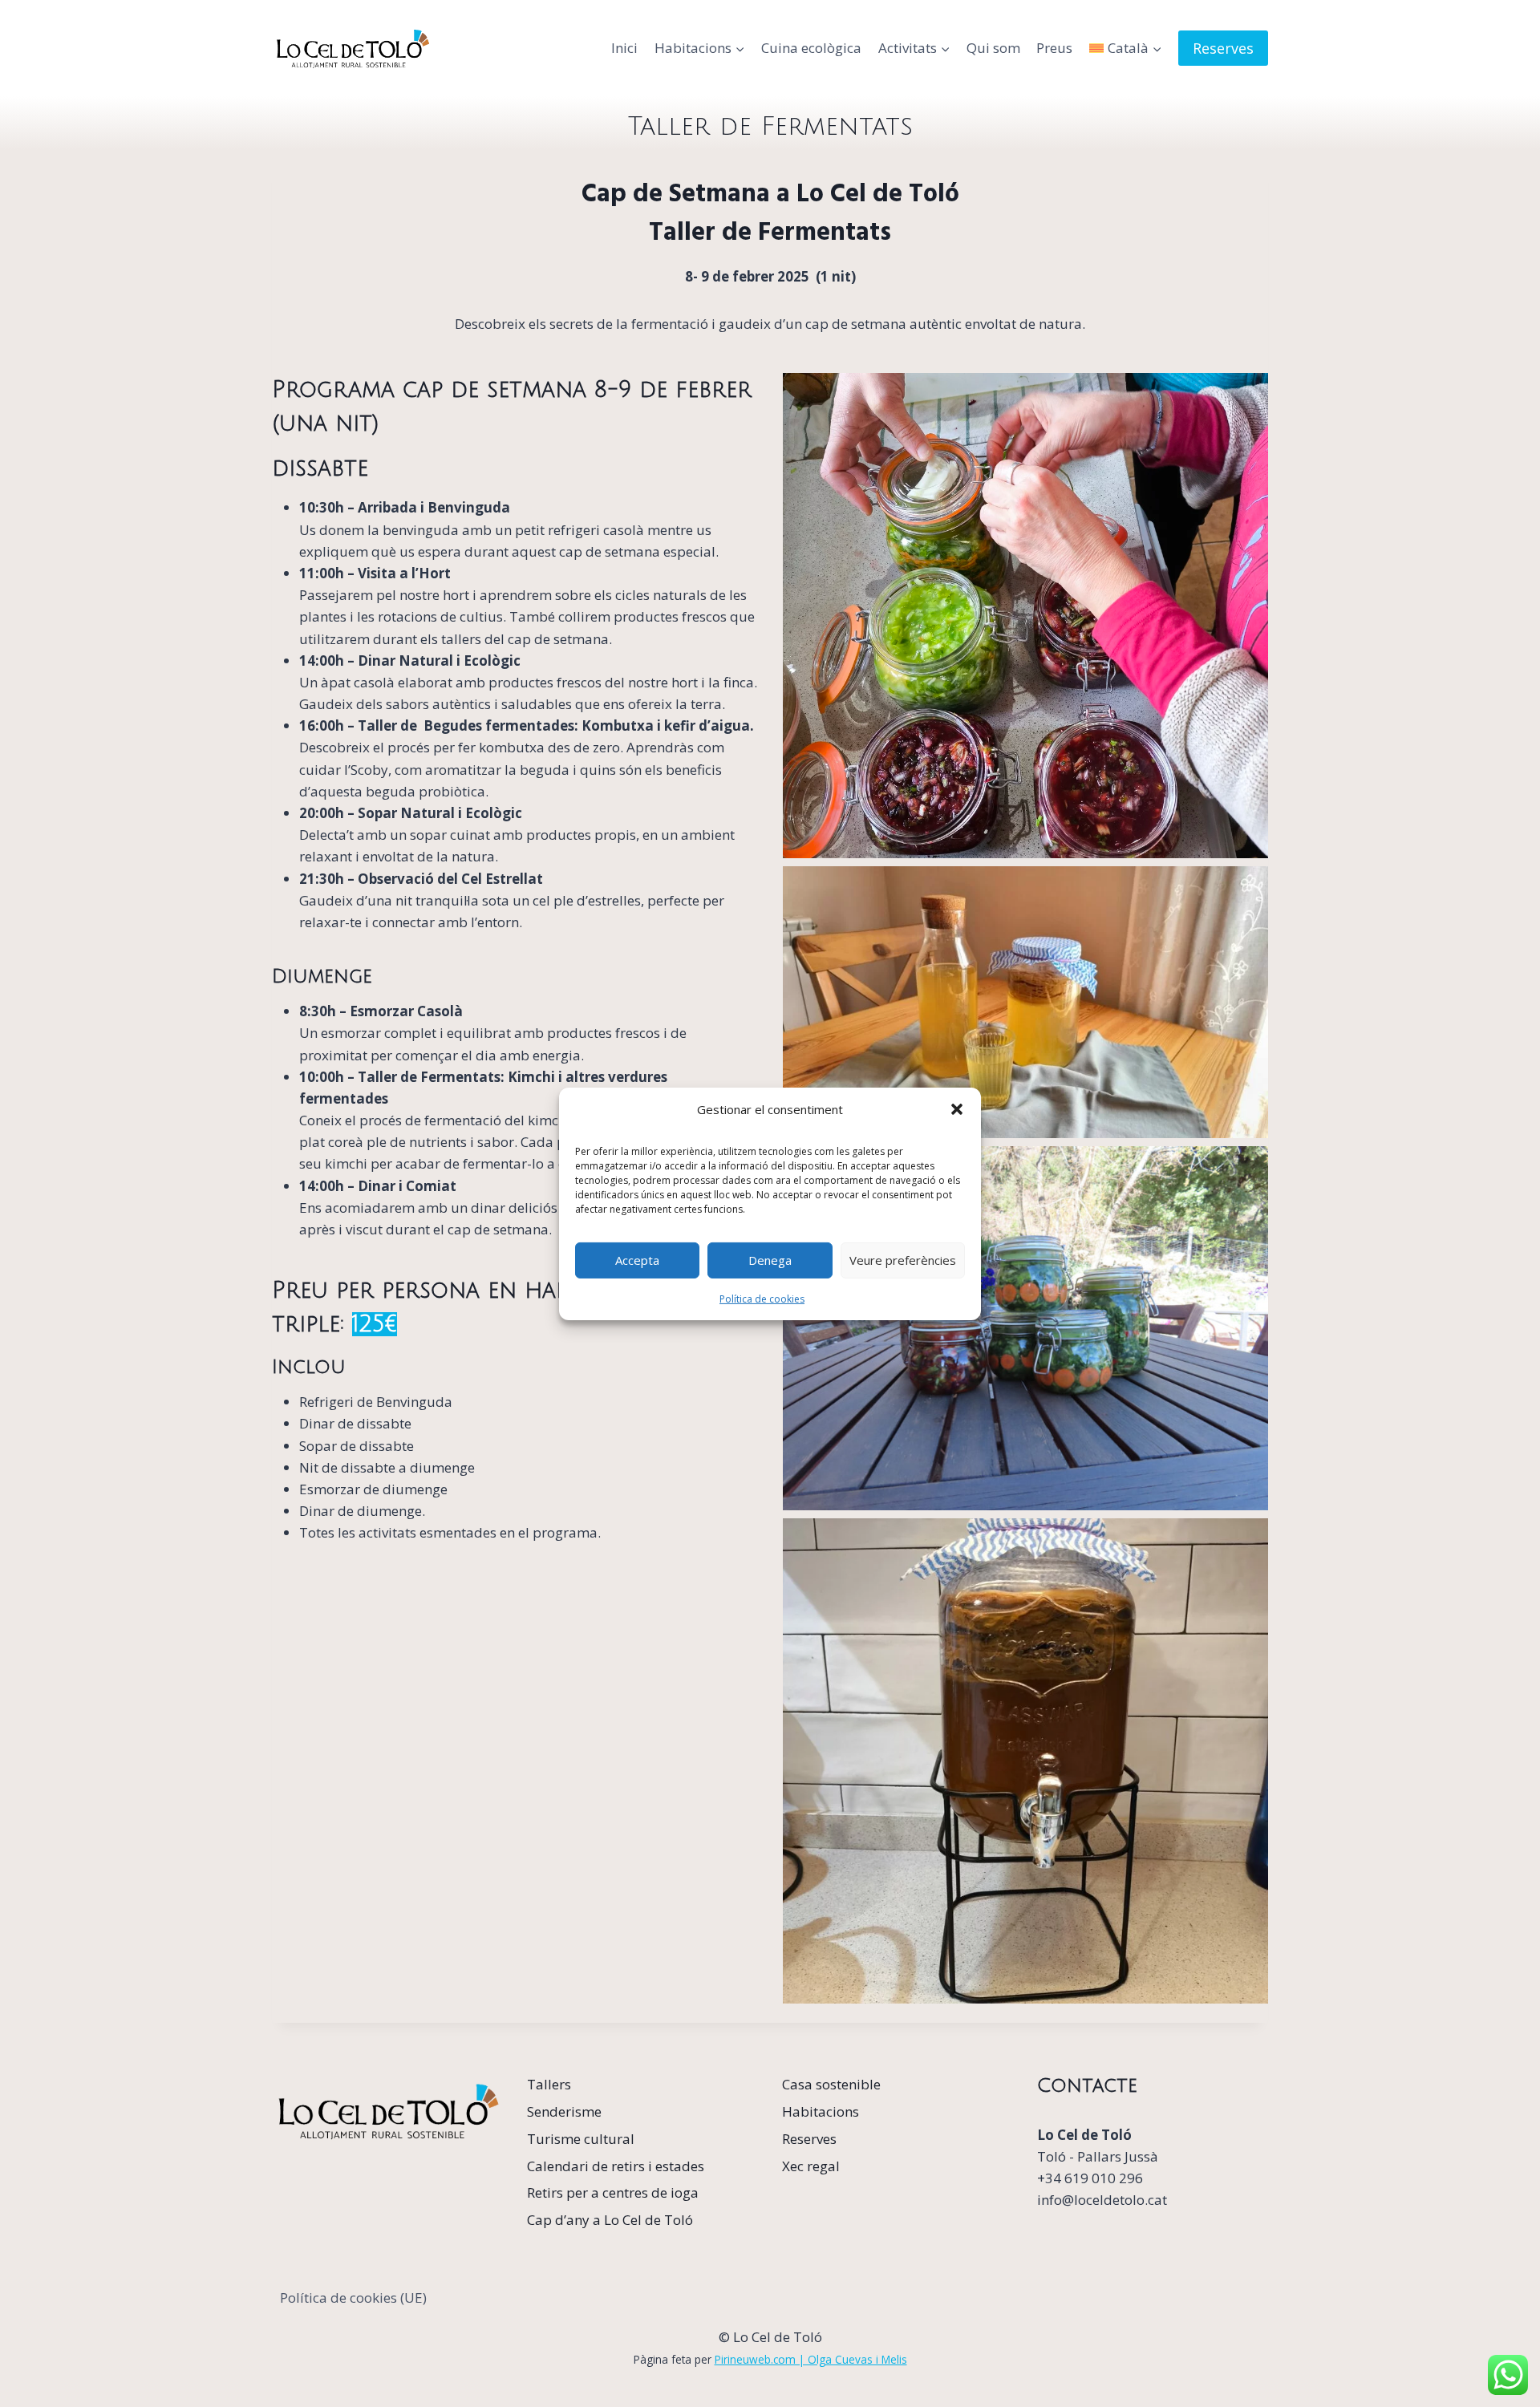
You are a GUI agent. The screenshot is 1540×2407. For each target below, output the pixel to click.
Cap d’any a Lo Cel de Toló (610, 2220)
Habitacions (821, 2111)
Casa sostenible (831, 2084)
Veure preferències (903, 1260)
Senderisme (564, 2111)
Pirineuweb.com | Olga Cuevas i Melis (811, 2359)
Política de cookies (762, 1298)
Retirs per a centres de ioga (613, 2192)
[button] (957, 1108)
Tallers (549, 2084)
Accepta (637, 1260)
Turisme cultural (581, 2139)
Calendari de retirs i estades (616, 2166)
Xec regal (811, 2166)
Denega (770, 1260)
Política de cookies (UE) (353, 2298)
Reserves (1223, 48)
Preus (1054, 48)
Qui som (993, 48)
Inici (624, 48)
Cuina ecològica (811, 48)
